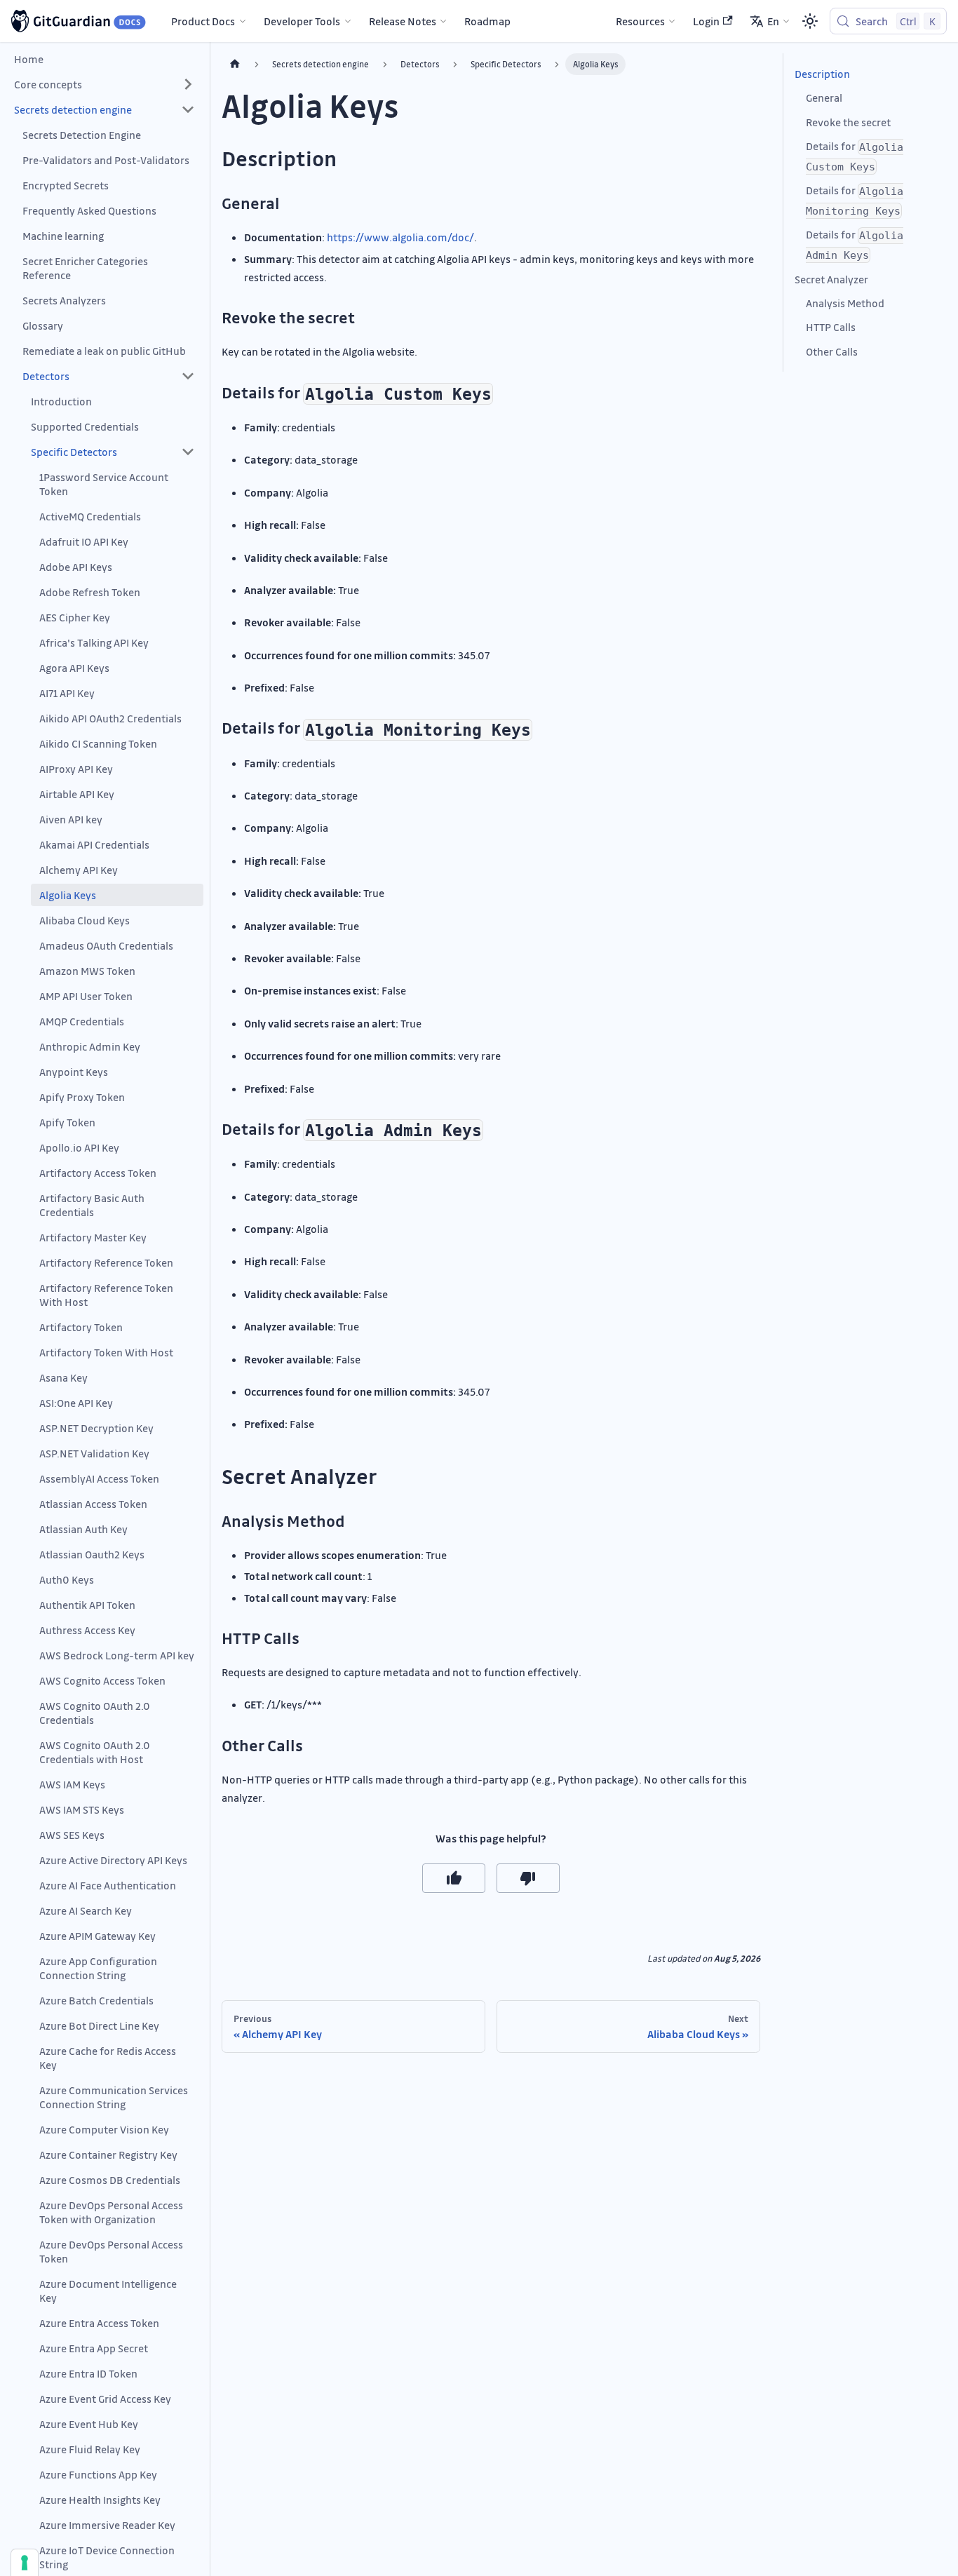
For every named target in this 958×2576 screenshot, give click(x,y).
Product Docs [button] (203, 21)
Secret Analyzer (831, 279)
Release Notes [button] (403, 21)
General (824, 97)
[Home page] (235, 64)
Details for (855, 156)
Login (706, 21)
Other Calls (832, 351)
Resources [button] (640, 21)
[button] (104, 84)
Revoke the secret (848, 122)
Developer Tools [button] (302, 21)
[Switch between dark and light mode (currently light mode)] (810, 21)
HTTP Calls (831, 328)
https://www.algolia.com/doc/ (400, 237)
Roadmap (487, 21)
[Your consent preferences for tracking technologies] (25, 2563)
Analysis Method (845, 303)
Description (822, 74)
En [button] (773, 21)
